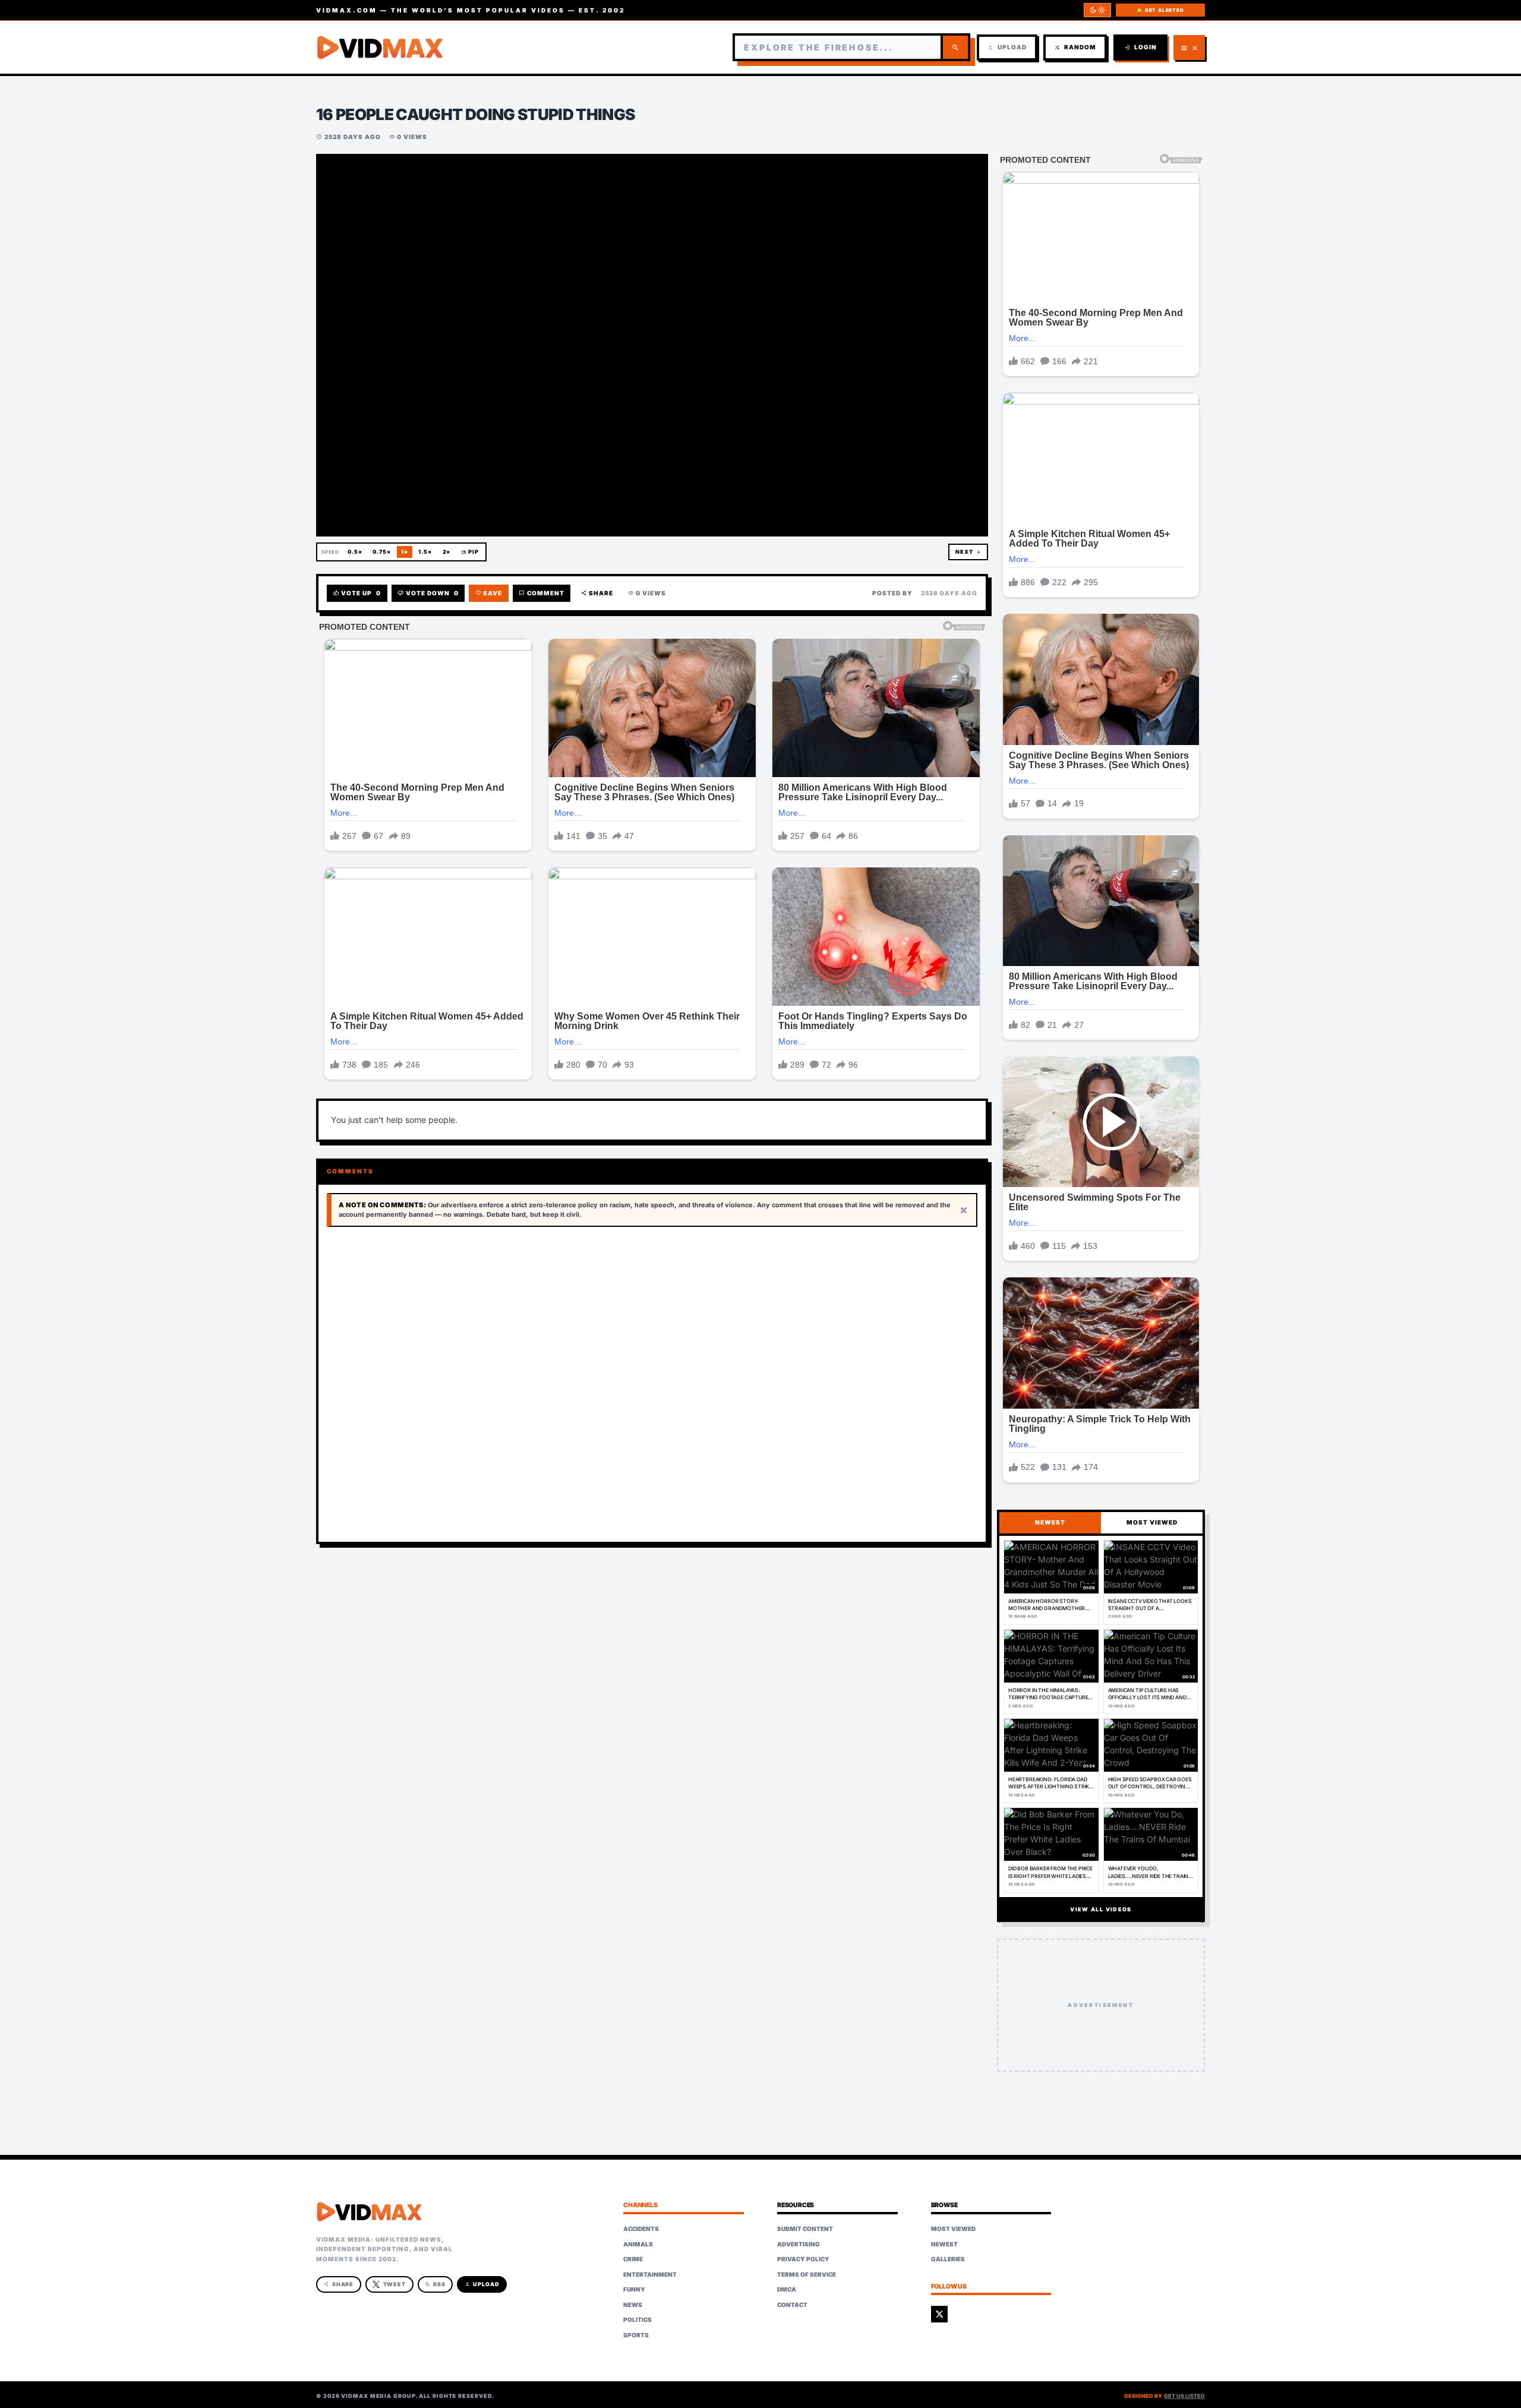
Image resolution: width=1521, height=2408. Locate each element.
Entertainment (650, 2274)
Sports (636, 2335)
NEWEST (1050, 1522)
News (633, 2305)
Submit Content (805, 2229)
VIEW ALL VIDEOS (1101, 1909)
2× (447, 552)
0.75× (382, 552)
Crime (633, 2259)
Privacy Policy (803, 2259)
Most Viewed (953, 2229)
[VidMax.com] (380, 48)
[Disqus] (652, 1385)
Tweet (395, 2284)
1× (405, 552)
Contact (792, 2305)
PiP (470, 552)
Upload (1007, 47)
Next (968, 552)
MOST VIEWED (1152, 1522)
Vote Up (357, 593)
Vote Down (428, 593)
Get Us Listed (1184, 2396)
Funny (634, 2289)
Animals (638, 2244)
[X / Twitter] (939, 2314)
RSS (435, 2284)
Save (489, 593)
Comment (542, 593)
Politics (638, 2319)
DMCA (787, 2289)
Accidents (641, 2229)
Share (597, 593)
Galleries (948, 2259)
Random (1075, 47)
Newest (944, 2244)
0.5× (355, 552)
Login (1140, 47)
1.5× (425, 552)
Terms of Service (807, 2274)
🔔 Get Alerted (1160, 10)
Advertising (799, 2244)
